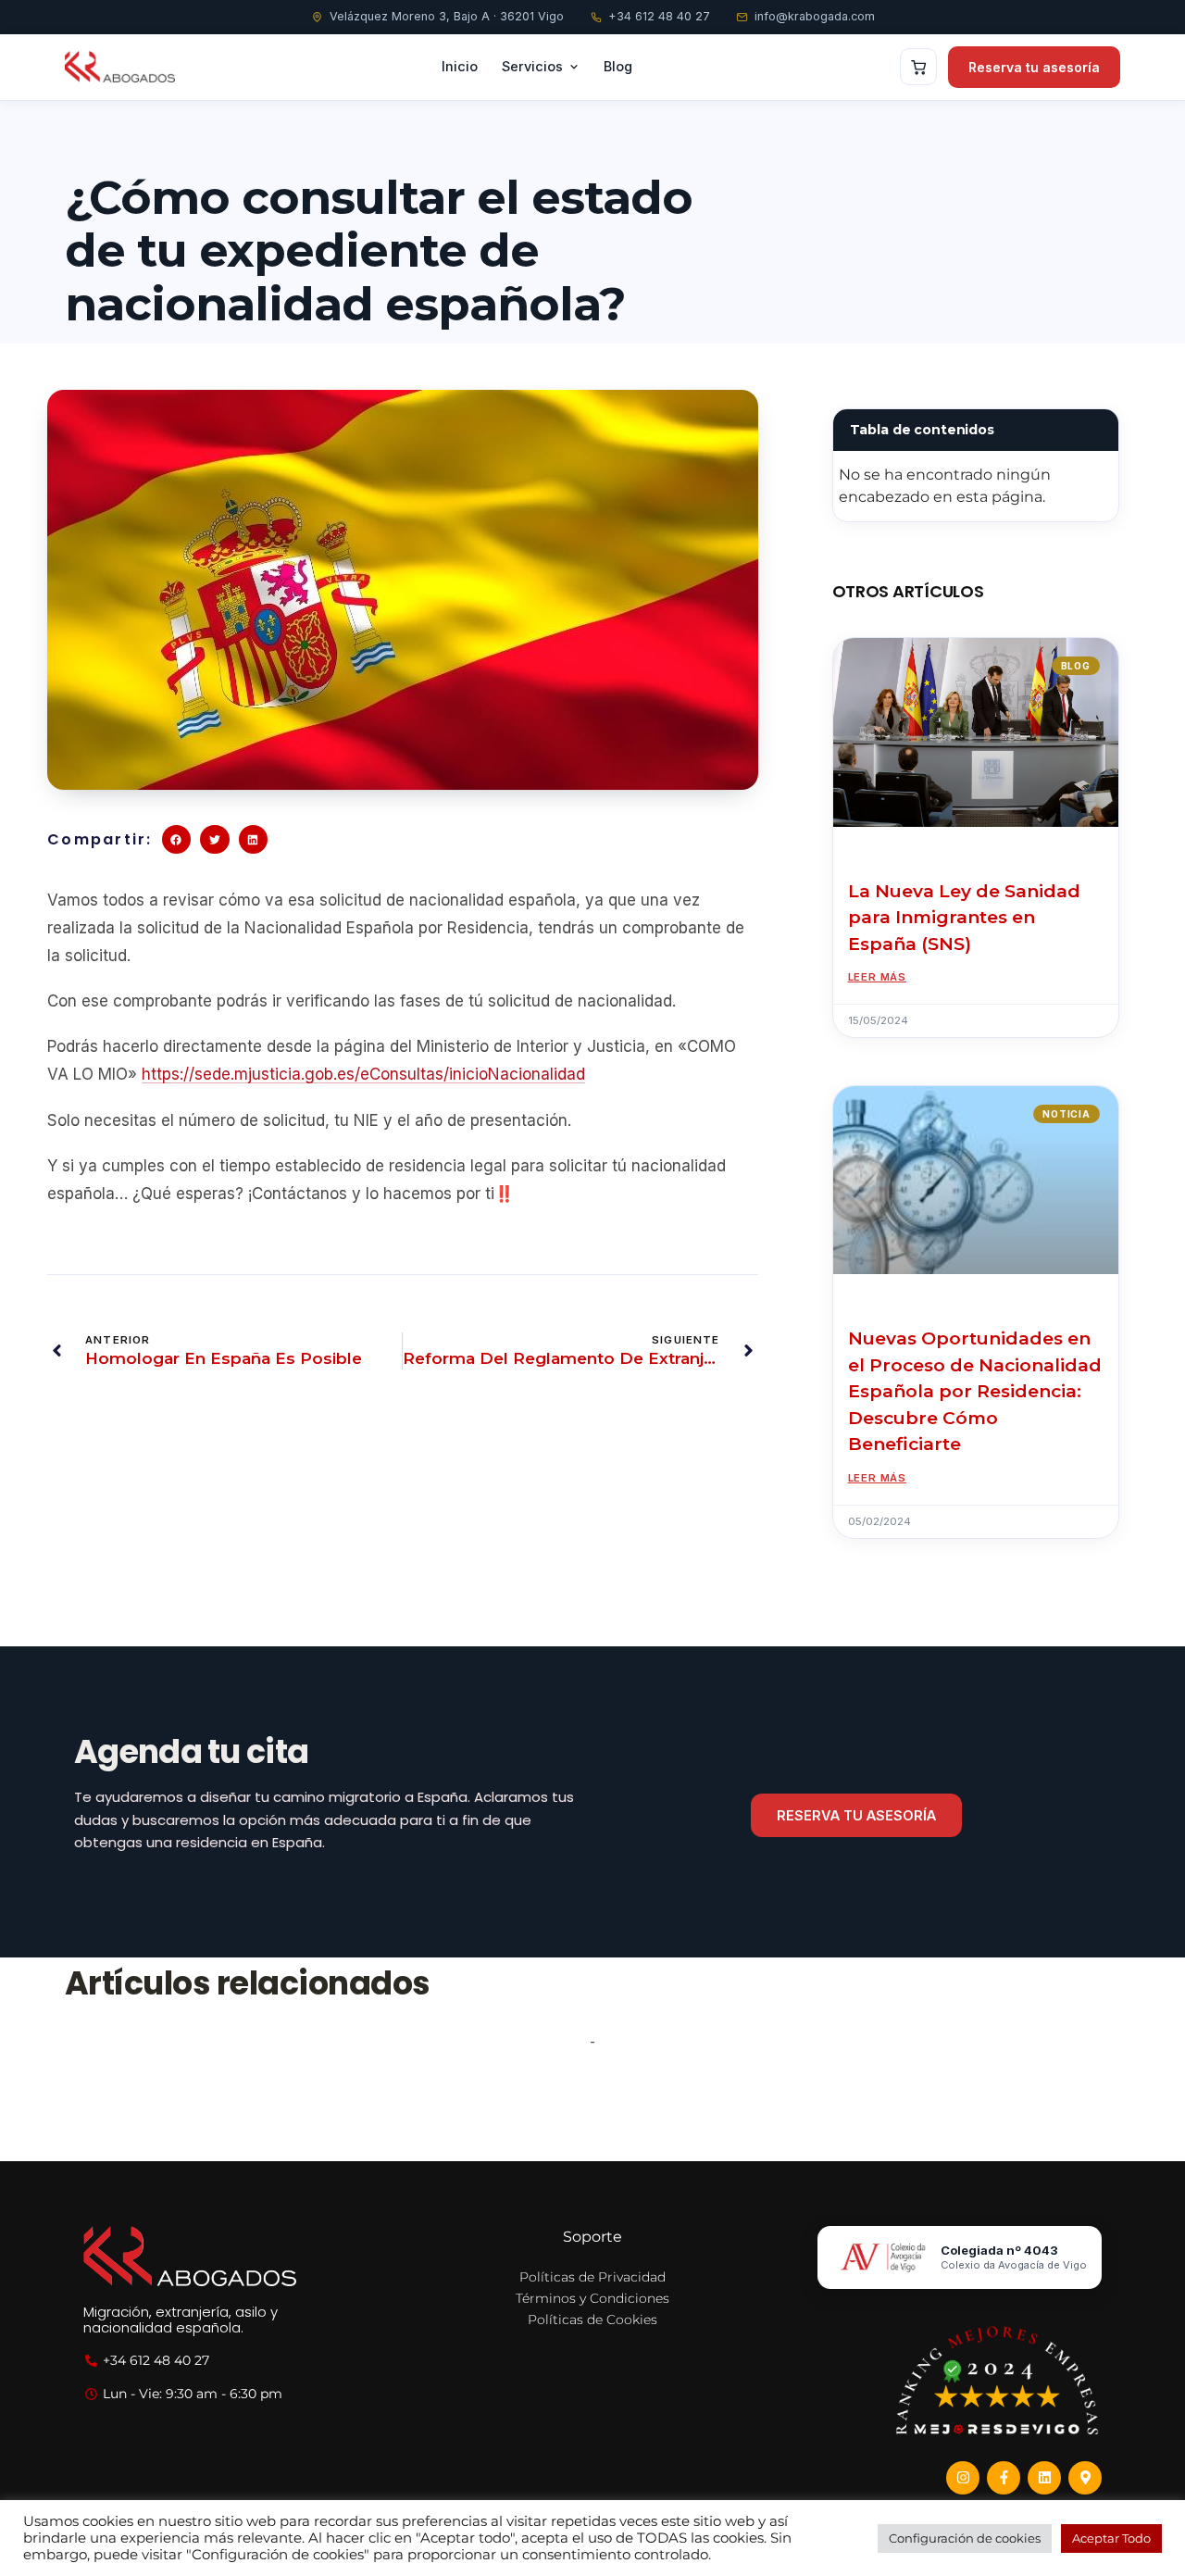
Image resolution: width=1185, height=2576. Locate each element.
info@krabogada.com (815, 16)
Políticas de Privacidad (592, 2277)
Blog (618, 66)
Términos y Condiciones (592, 2298)
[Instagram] (963, 2478)
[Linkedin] (1044, 2478)
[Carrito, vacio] (918, 67)
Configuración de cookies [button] (965, 2538)
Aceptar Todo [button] (1111, 2538)
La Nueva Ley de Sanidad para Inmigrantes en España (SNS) (964, 918)
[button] (177, 840)
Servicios (532, 66)
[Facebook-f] (1004, 2478)
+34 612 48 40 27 (659, 16)
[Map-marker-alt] (1085, 2478)
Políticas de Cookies (592, 2320)
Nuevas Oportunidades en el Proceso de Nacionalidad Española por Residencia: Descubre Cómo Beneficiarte (975, 1391)
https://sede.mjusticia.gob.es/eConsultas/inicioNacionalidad (363, 1074)
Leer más (877, 977)
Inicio (460, 66)
